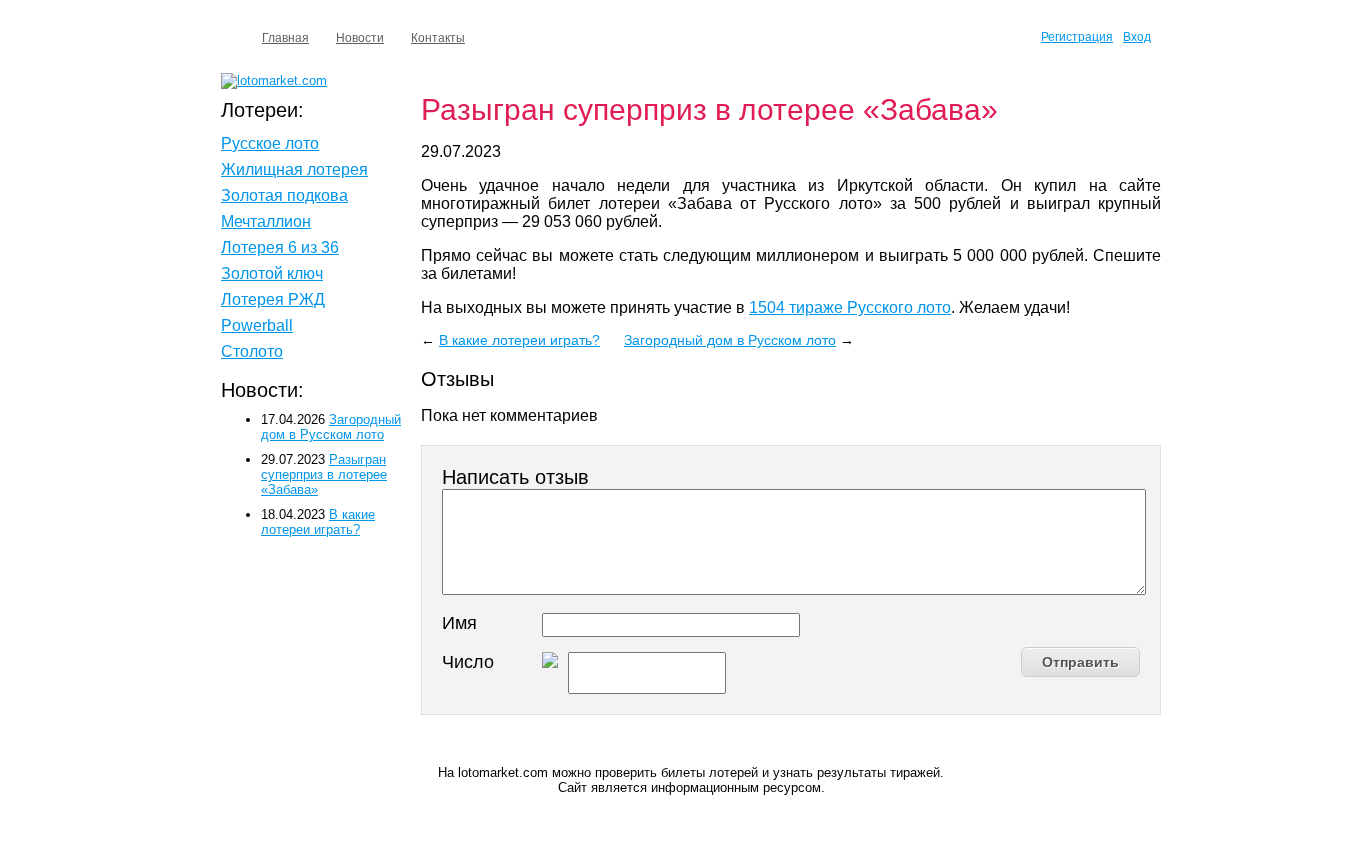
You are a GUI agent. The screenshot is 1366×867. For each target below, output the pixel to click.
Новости (360, 38)
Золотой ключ (272, 273)
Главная (285, 38)
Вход (1137, 37)
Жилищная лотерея (294, 169)
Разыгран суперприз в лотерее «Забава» (324, 474)
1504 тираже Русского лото (850, 307)
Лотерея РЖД (273, 299)
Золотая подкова (284, 195)
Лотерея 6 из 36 (280, 247)
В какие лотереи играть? (519, 340)
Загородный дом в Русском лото (730, 340)
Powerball (257, 325)
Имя (459, 623)
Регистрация (1077, 37)
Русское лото (270, 143)
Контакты (438, 38)
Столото (252, 351)
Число (468, 662)
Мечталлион (266, 221)
